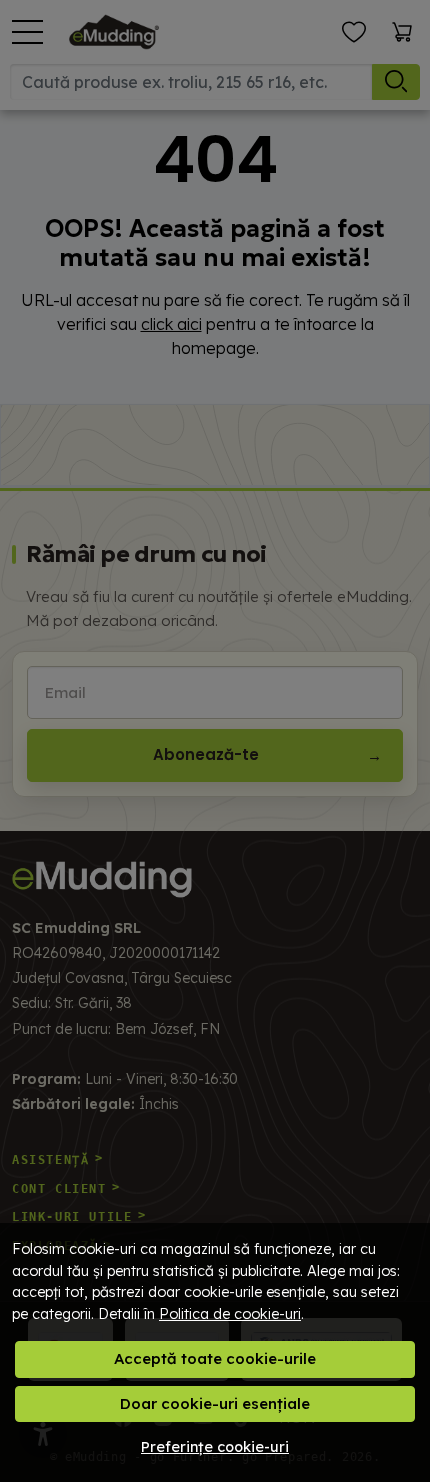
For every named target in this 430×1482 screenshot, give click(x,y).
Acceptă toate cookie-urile (215, 1358)
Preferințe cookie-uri (215, 1447)
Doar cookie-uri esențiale (215, 1403)
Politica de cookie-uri (230, 1314)
